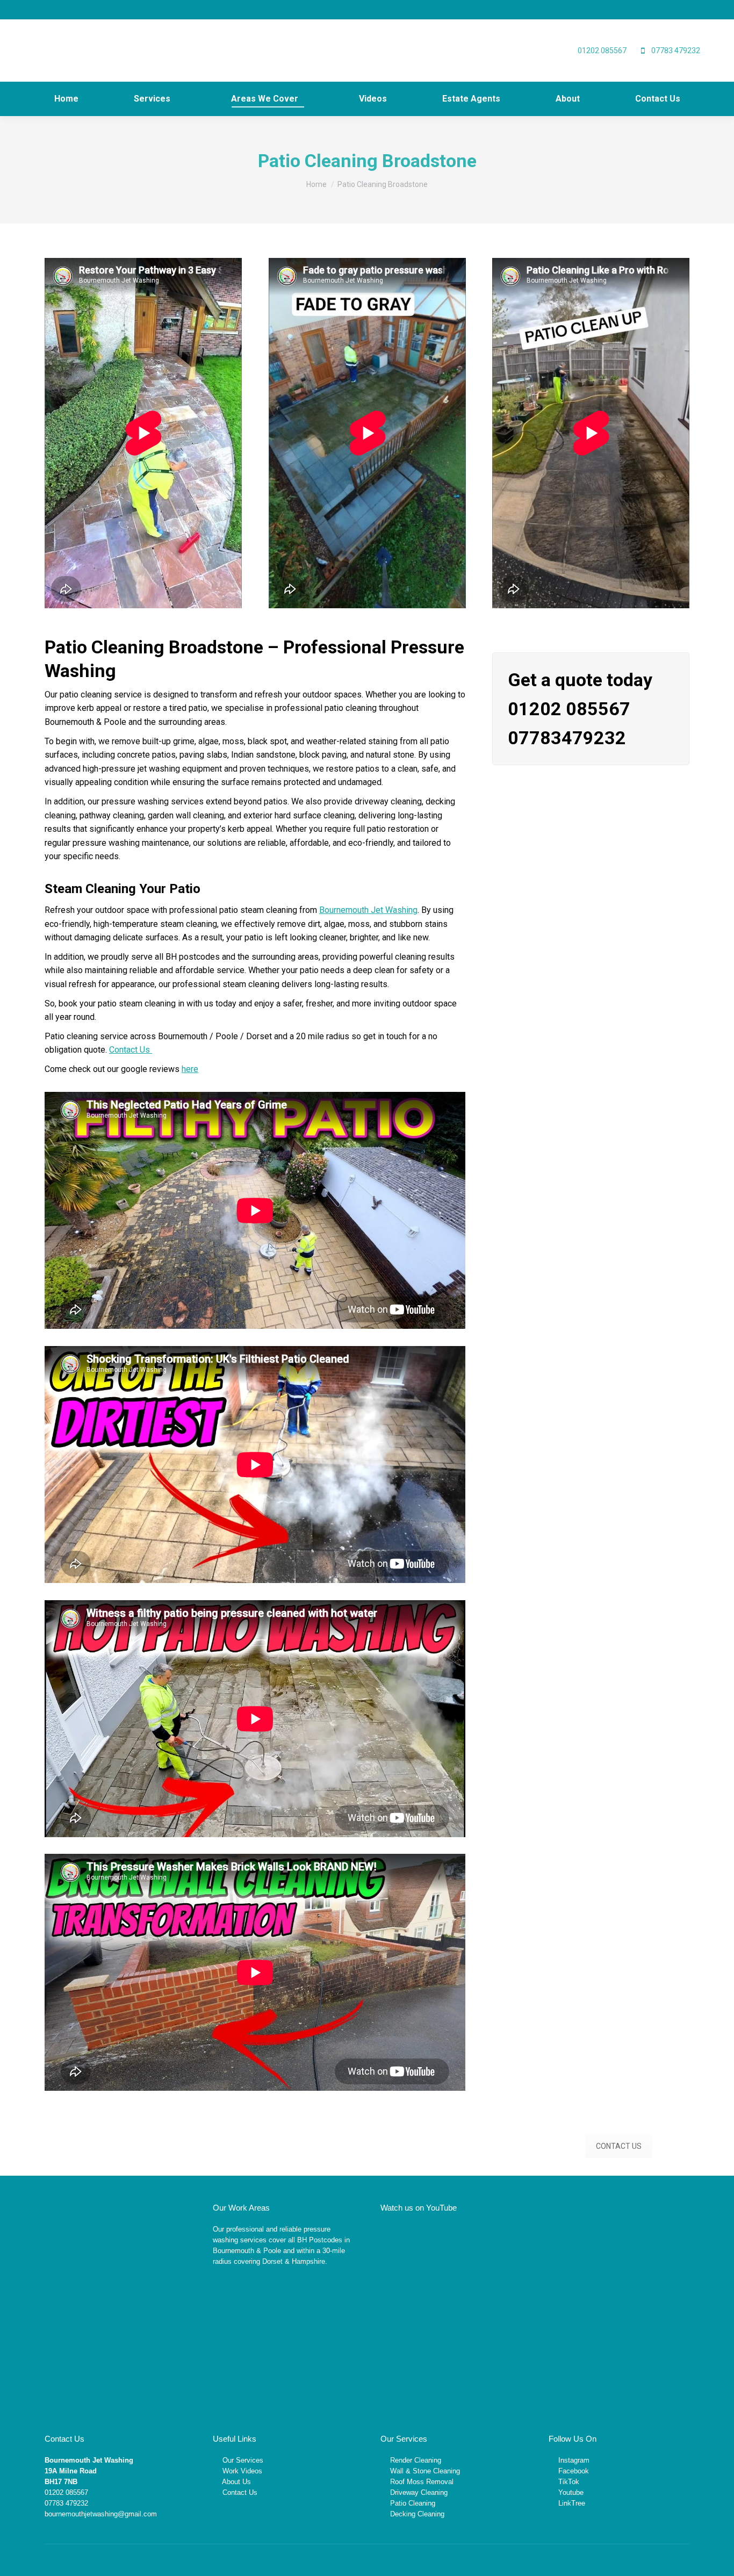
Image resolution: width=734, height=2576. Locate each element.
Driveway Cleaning (419, 2492)
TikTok (569, 2482)
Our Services (243, 2460)
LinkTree (572, 2503)
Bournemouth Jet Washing (368, 910)
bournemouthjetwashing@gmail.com (101, 2514)
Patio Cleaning (413, 2503)
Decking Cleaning (417, 2514)
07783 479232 (66, 2503)
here (190, 1069)
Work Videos (242, 2471)
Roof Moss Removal (422, 2482)
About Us (236, 2482)
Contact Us (131, 1050)
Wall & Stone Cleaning (425, 2471)
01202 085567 (66, 2492)
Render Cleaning (416, 2460)
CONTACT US (619, 2146)
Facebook (574, 2471)
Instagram (574, 2460)
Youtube (571, 2492)
